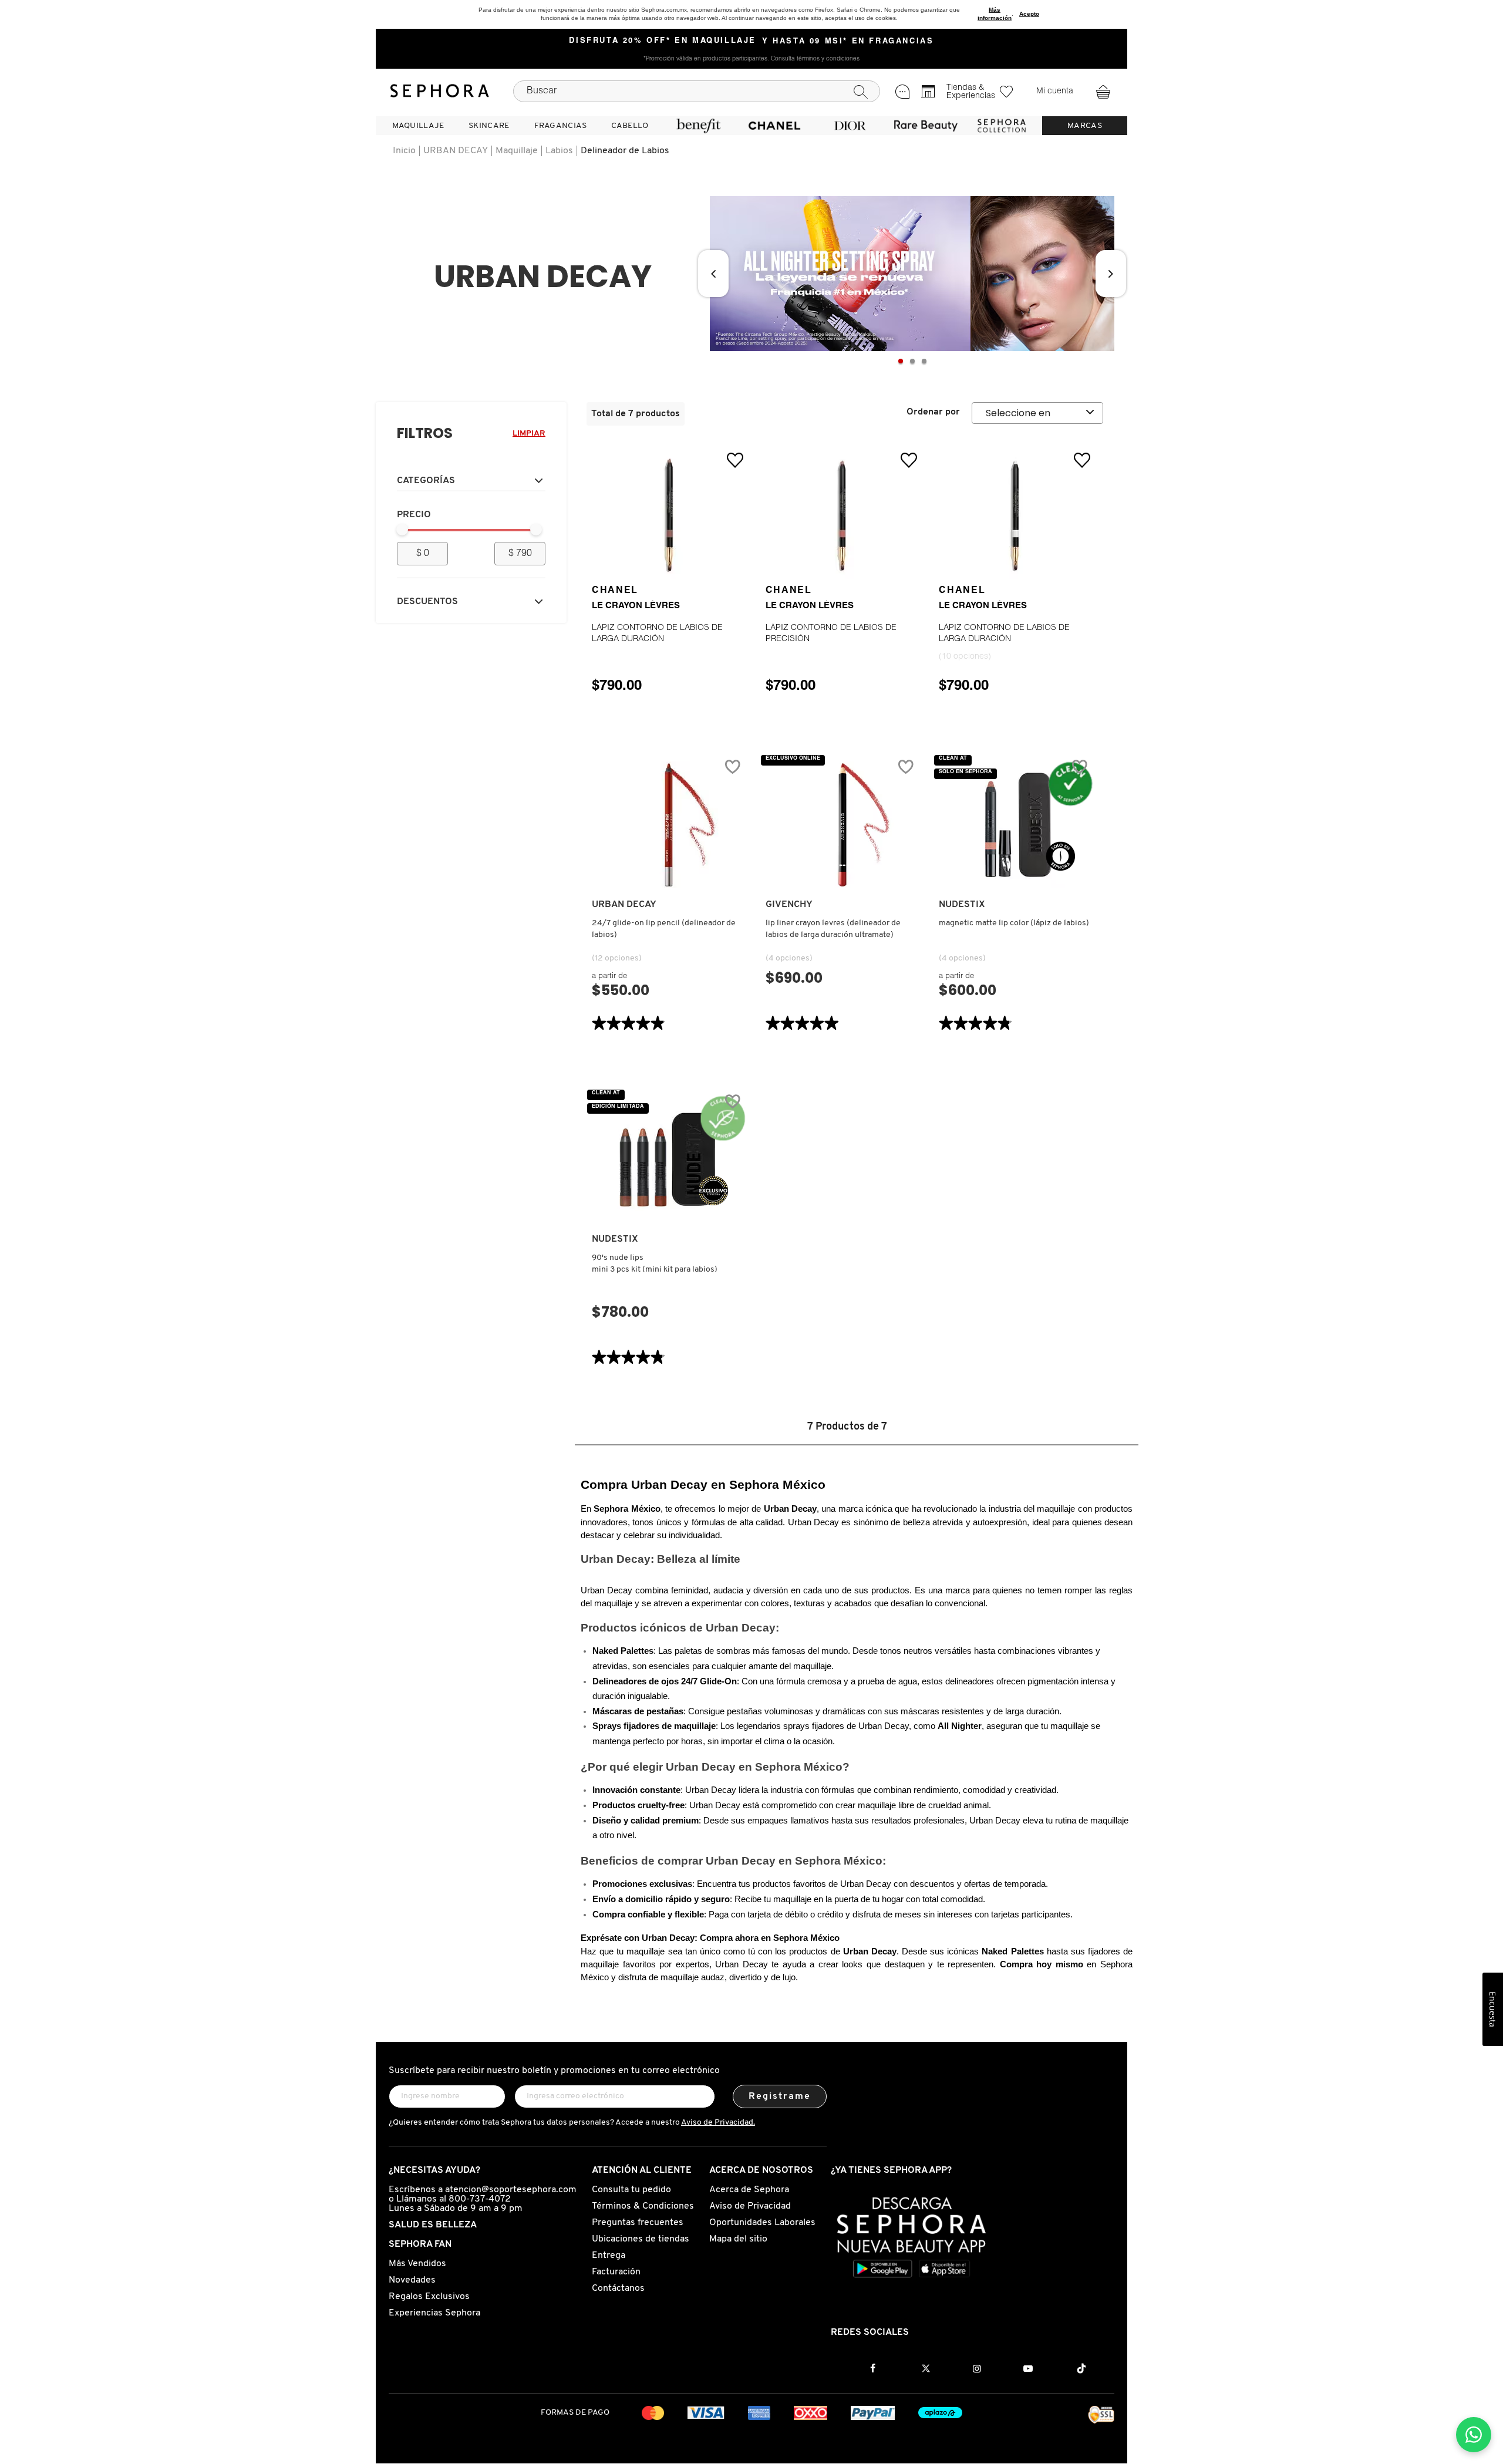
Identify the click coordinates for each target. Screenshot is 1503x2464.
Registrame (780, 2096)
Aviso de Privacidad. (718, 2123)
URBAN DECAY (456, 151)
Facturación (616, 2272)
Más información (995, 14)
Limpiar (529, 434)
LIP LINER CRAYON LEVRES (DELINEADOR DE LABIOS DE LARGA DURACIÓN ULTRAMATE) (833, 929)
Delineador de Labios (625, 151)
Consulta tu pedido (631, 2190)
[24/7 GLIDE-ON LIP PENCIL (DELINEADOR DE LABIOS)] (669, 825)
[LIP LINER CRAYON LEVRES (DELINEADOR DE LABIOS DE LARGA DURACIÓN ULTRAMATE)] (843, 825)
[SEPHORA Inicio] (440, 91)
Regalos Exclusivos (429, 2297)
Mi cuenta (1055, 92)
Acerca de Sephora (749, 2190)
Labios (559, 151)
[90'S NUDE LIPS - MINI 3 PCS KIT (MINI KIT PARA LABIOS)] (669, 1159)
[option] (912, 274)
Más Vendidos (417, 2264)
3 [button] (924, 361)
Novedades (412, 2280)
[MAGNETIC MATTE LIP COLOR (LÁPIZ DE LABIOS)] (1016, 825)
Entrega (609, 2256)
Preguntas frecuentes (638, 2223)
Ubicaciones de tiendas (641, 2239)
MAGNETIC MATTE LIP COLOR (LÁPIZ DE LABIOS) (1014, 923)
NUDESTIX (962, 905)
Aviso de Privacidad (750, 2206)
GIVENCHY (789, 905)
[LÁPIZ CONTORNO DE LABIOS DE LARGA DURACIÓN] (669, 515)
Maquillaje (517, 151)
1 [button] (901, 361)
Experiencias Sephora (434, 2313)
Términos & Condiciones (643, 2206)
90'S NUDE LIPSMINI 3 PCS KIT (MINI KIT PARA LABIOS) (655, 1264)
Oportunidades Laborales (762, 2223)
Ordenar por (933, 412)
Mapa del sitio (738, 2239)
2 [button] (912, 361)
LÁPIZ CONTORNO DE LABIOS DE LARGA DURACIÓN (657, 634)
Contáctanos (618, 2288)
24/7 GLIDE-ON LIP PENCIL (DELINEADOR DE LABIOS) (664, 929)
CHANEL (615, 591)
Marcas (1085, 126)
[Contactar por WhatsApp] (1474, 2435)
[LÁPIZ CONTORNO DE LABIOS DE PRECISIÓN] (843, 515)
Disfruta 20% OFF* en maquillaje (663, 41)
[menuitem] (418, 126)
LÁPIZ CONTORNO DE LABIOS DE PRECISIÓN (831, 634)
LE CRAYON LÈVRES (636, 606)
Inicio (404, 151)
